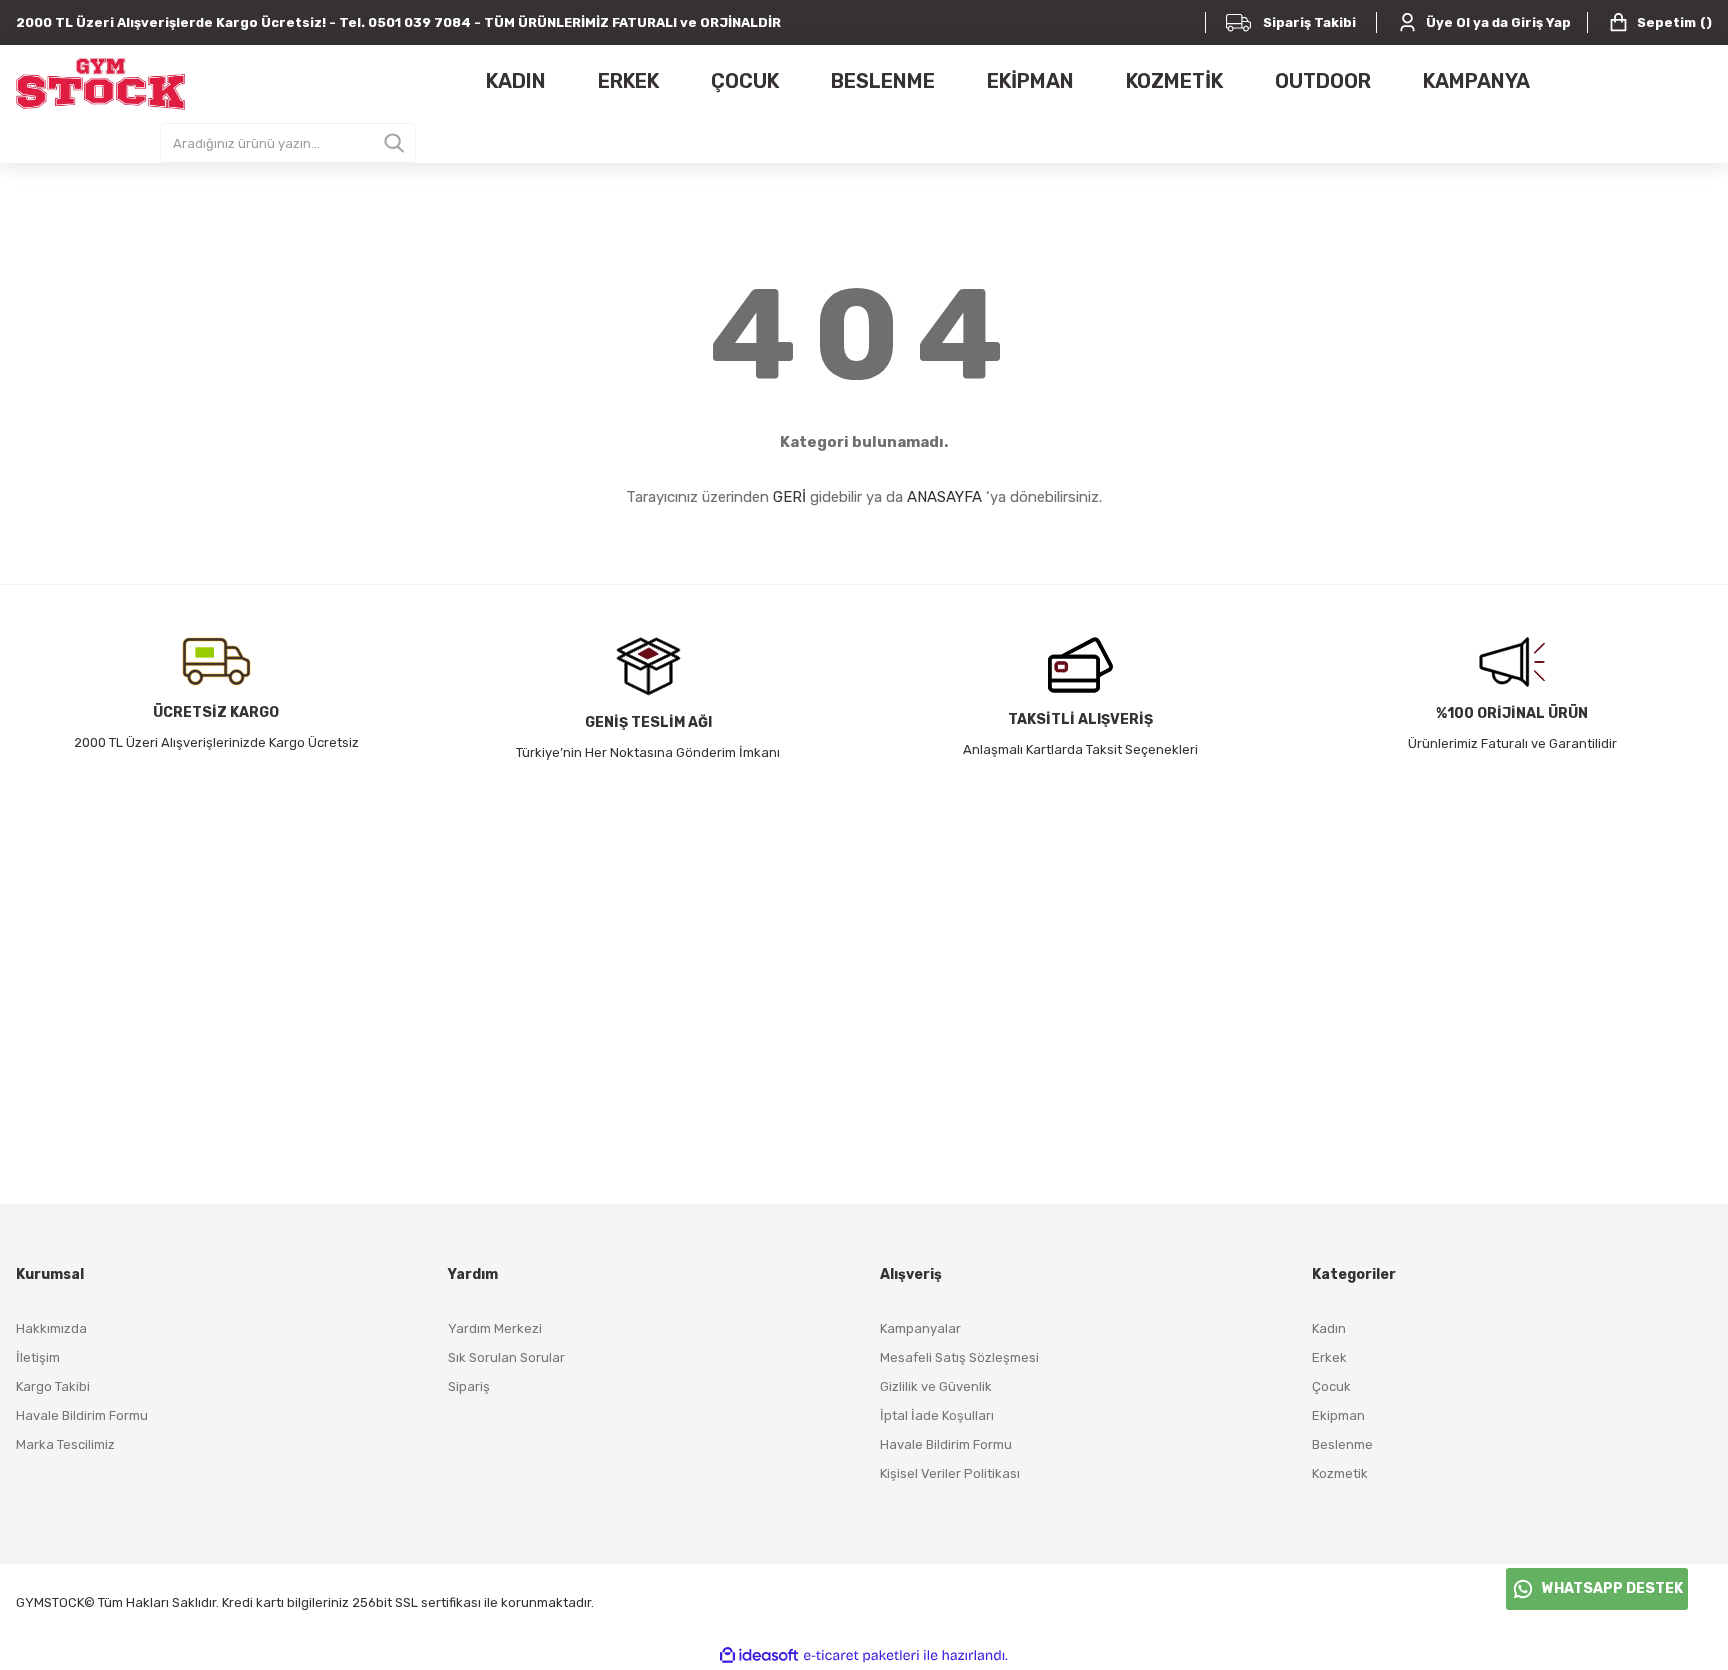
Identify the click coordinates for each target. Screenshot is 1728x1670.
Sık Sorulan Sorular (506, 1357)
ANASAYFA (944, 497)
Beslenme (1342, 1444)
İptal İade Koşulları (937, 1415)
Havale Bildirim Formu (82, 1415)
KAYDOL (1108, 1045)
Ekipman (1338, 1415)
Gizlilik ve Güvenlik (936, 1386)
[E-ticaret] (861, 1656)
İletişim (38, 1357)
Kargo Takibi (53, 1386)
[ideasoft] (759, 1655)
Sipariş (469, 1386)
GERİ (789, 497)
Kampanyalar (920, 1328)
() (1674, 22)
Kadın (1329, 1328)
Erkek (1329, 1357)
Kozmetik (1340, 1473)
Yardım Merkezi (495, 1328)
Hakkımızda (51, 1328)
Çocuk (1331, 1386)
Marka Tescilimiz (65, 1444)
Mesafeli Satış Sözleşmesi (959, 1357)
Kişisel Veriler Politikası (950, 1473)
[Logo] (100, 84)
